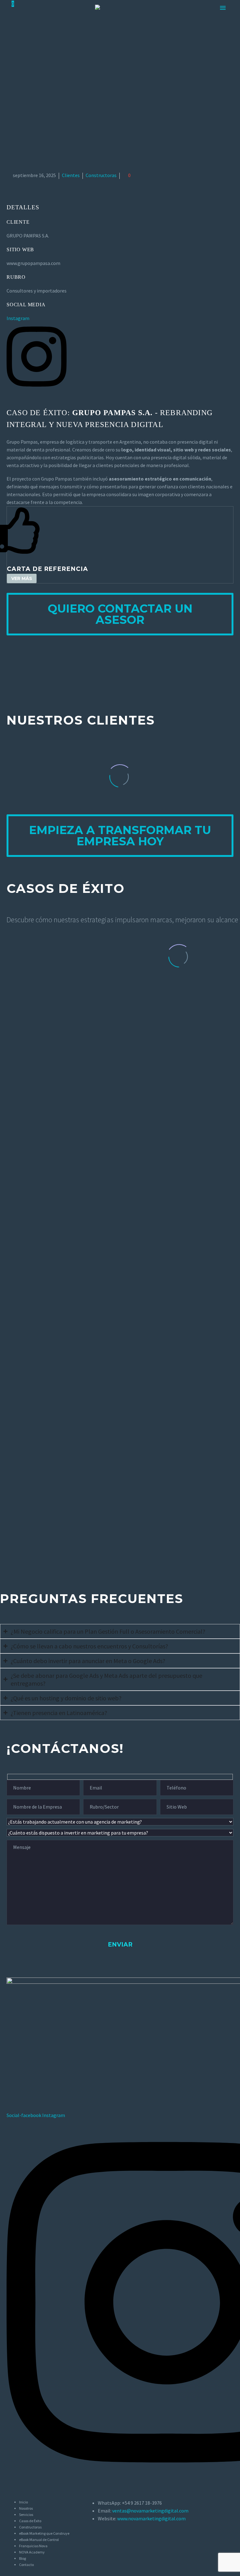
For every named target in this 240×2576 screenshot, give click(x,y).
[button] (22, 578)
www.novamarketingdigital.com (151, 2518)
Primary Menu (223, 8)
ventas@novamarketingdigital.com (150, 2511)
